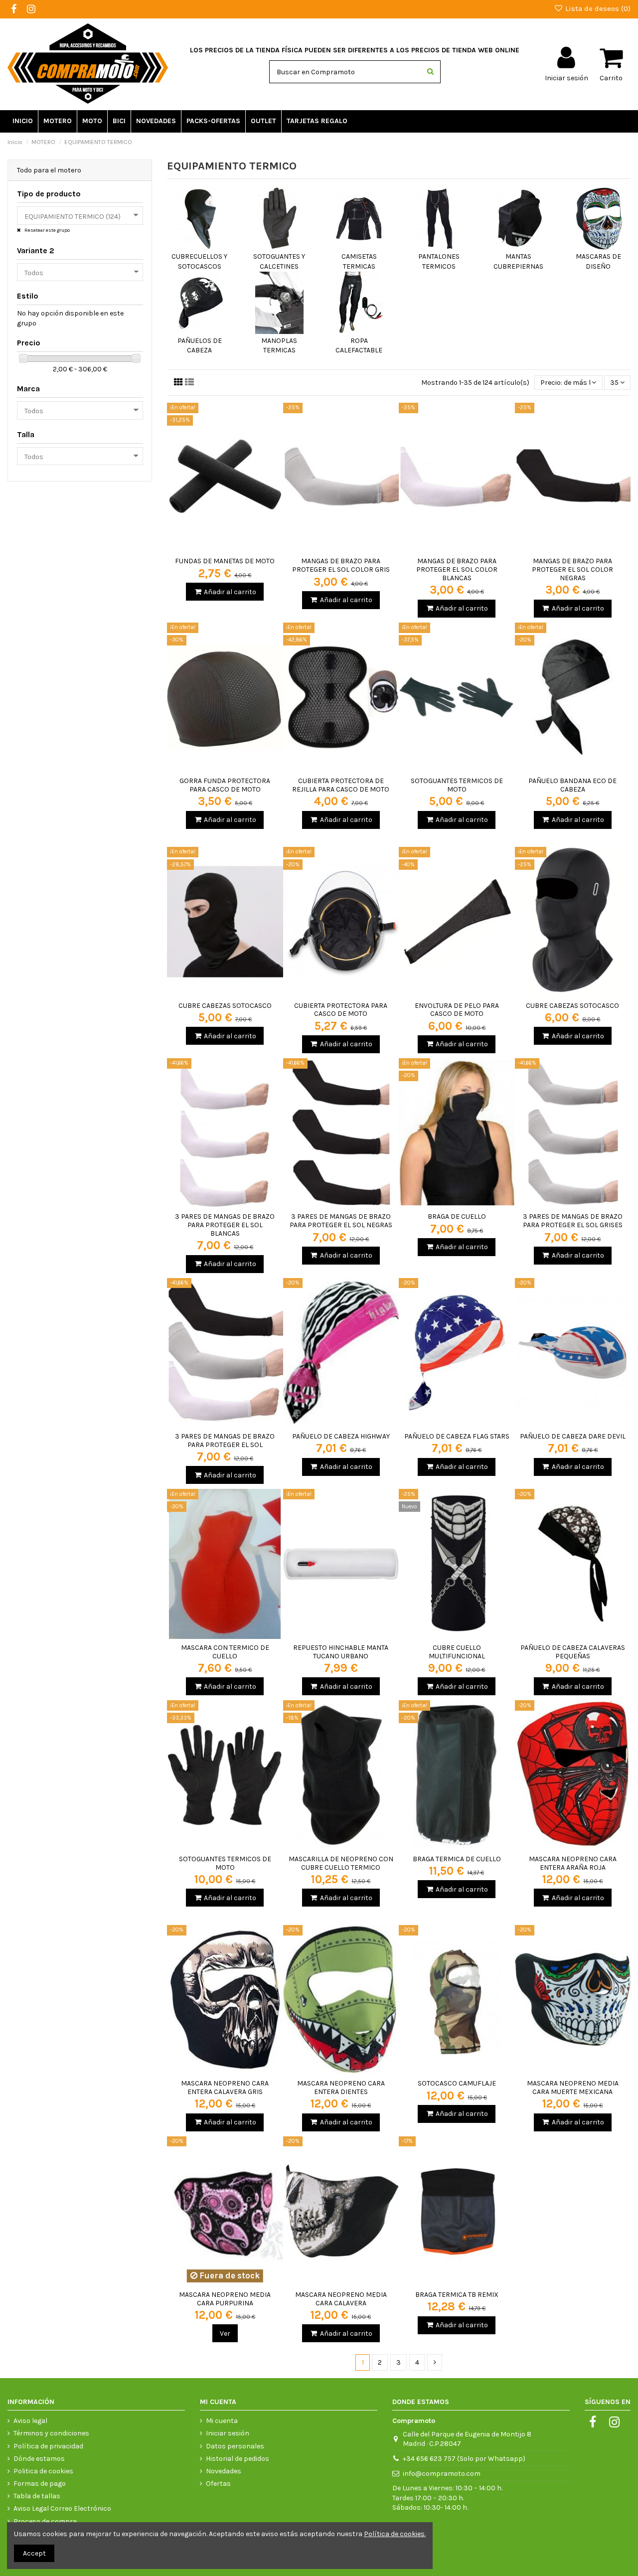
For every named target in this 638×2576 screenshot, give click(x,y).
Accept (34, 2553)
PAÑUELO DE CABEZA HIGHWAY (341, 1436)
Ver (225, 2334)
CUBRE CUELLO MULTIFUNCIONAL (457, 1652)
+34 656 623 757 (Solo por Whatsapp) (464, 2459)
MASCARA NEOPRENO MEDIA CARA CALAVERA (341, 2299)
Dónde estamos (39, 2459)
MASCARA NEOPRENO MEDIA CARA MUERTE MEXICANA (573, 2088)
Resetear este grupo (47, 230)
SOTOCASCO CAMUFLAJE (457, 2083)
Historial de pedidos (238, 2459)
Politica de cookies (43, 2471)
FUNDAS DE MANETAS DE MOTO (225, 561)
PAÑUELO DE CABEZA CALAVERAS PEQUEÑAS (573, 1652)
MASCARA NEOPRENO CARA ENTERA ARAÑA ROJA (573, 1863)
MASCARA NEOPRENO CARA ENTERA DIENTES (341, 2088)
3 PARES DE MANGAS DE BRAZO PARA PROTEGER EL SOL (225, 1441)
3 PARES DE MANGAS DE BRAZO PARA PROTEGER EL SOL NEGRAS (341, 1221)
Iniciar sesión (228, 2433)
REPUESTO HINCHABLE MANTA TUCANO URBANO (341, 1652)
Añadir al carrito (230, 592)
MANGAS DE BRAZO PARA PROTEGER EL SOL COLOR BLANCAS (457, 569)
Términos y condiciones (51, 2433)
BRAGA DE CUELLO (457, 1216)
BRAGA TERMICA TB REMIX (457, 2295)
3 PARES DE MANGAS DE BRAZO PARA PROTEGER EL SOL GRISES (573, 1221)
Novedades (224, 2471)
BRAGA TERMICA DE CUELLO (457, 1859)
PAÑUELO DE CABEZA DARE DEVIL (573, 1436)
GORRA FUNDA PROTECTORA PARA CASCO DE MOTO (225, 785)
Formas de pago (40, 2484)
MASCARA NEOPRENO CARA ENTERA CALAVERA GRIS (225, 2088)
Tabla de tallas (37, 2496)
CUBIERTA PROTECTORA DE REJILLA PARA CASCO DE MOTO (341, 785)
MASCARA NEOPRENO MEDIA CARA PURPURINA (225, 2299)
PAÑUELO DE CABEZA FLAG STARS (457, 1436)
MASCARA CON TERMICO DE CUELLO (225, 1652)
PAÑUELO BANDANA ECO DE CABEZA (572, 785)
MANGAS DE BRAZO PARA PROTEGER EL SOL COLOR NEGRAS (572, 569)
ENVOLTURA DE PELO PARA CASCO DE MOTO (457, 1010)
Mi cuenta (222, 2421)
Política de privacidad (48, 2446)
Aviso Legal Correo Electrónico (62, 2508)
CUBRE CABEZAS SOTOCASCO (225, 1006)
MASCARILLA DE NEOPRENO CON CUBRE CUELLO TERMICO (341, 1863)
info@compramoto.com (442, 2474)
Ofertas (218, 2484)
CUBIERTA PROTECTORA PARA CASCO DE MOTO (341, 1010)
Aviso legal (30, 2421)
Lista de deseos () (597, 8)
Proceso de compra (45, 2521)
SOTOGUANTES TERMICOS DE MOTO (457, 785)
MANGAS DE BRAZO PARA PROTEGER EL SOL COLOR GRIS (341, 565)
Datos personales (235, 2446)
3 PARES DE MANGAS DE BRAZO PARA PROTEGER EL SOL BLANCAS (225, 1225)
